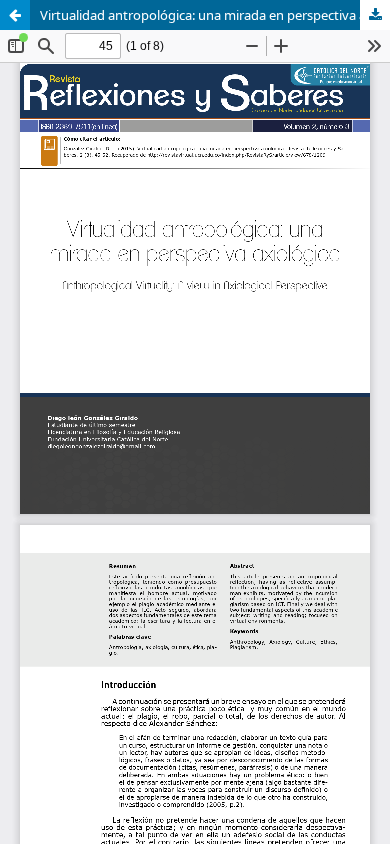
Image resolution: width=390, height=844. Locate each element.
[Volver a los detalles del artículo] (15, 15)
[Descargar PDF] (375, 15)
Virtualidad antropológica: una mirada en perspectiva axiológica (215, 15)
